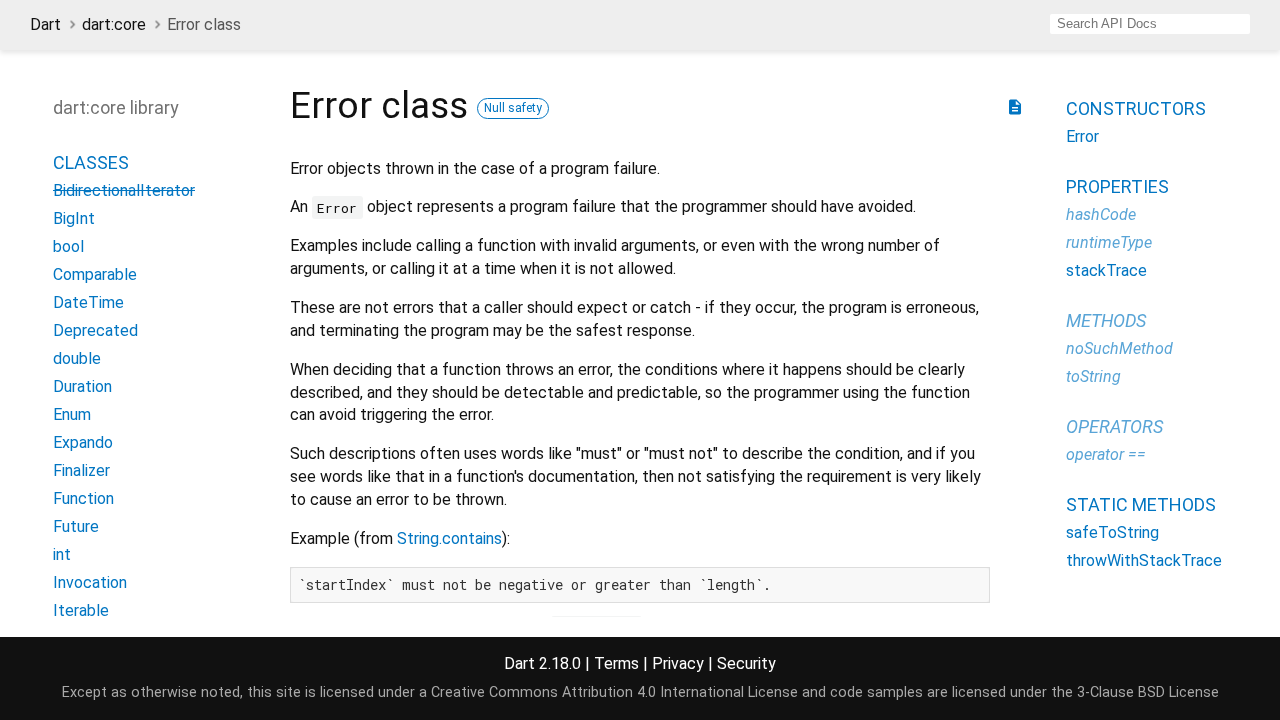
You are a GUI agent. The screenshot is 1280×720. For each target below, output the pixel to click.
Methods (1106, 320)
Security (746, 663)
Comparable (95, 274)
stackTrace (1106, 270)
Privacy (678, 663)
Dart (45, 24)
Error (1082, 136)
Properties (1117, 186)
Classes (91, 162)
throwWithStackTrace (1144, 560)
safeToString (1112, 532)
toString (1093, 376)
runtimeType (1109, 242)
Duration (82, 386)
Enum (72, 414)
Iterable (81, 610)
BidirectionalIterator (124, 190)
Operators (1114, 426)
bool (68, 246)
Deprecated (95, 330)
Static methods (1141, 504)
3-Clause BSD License (1148, 692)
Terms (616, 663)
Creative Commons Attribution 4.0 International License (614, 692)
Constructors (1136, 108)
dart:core (114, 24)
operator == (1106, 454)
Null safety (513, 108)
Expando (83, 442)
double (77, 358)
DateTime (88, 302)
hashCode (1101, 214)
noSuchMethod (1119, 348)
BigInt (74, 218)
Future (76, 526)
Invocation (90, 582)
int (62, 554)
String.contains (449, 538)
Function (83, 498)
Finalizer (81, 470)
